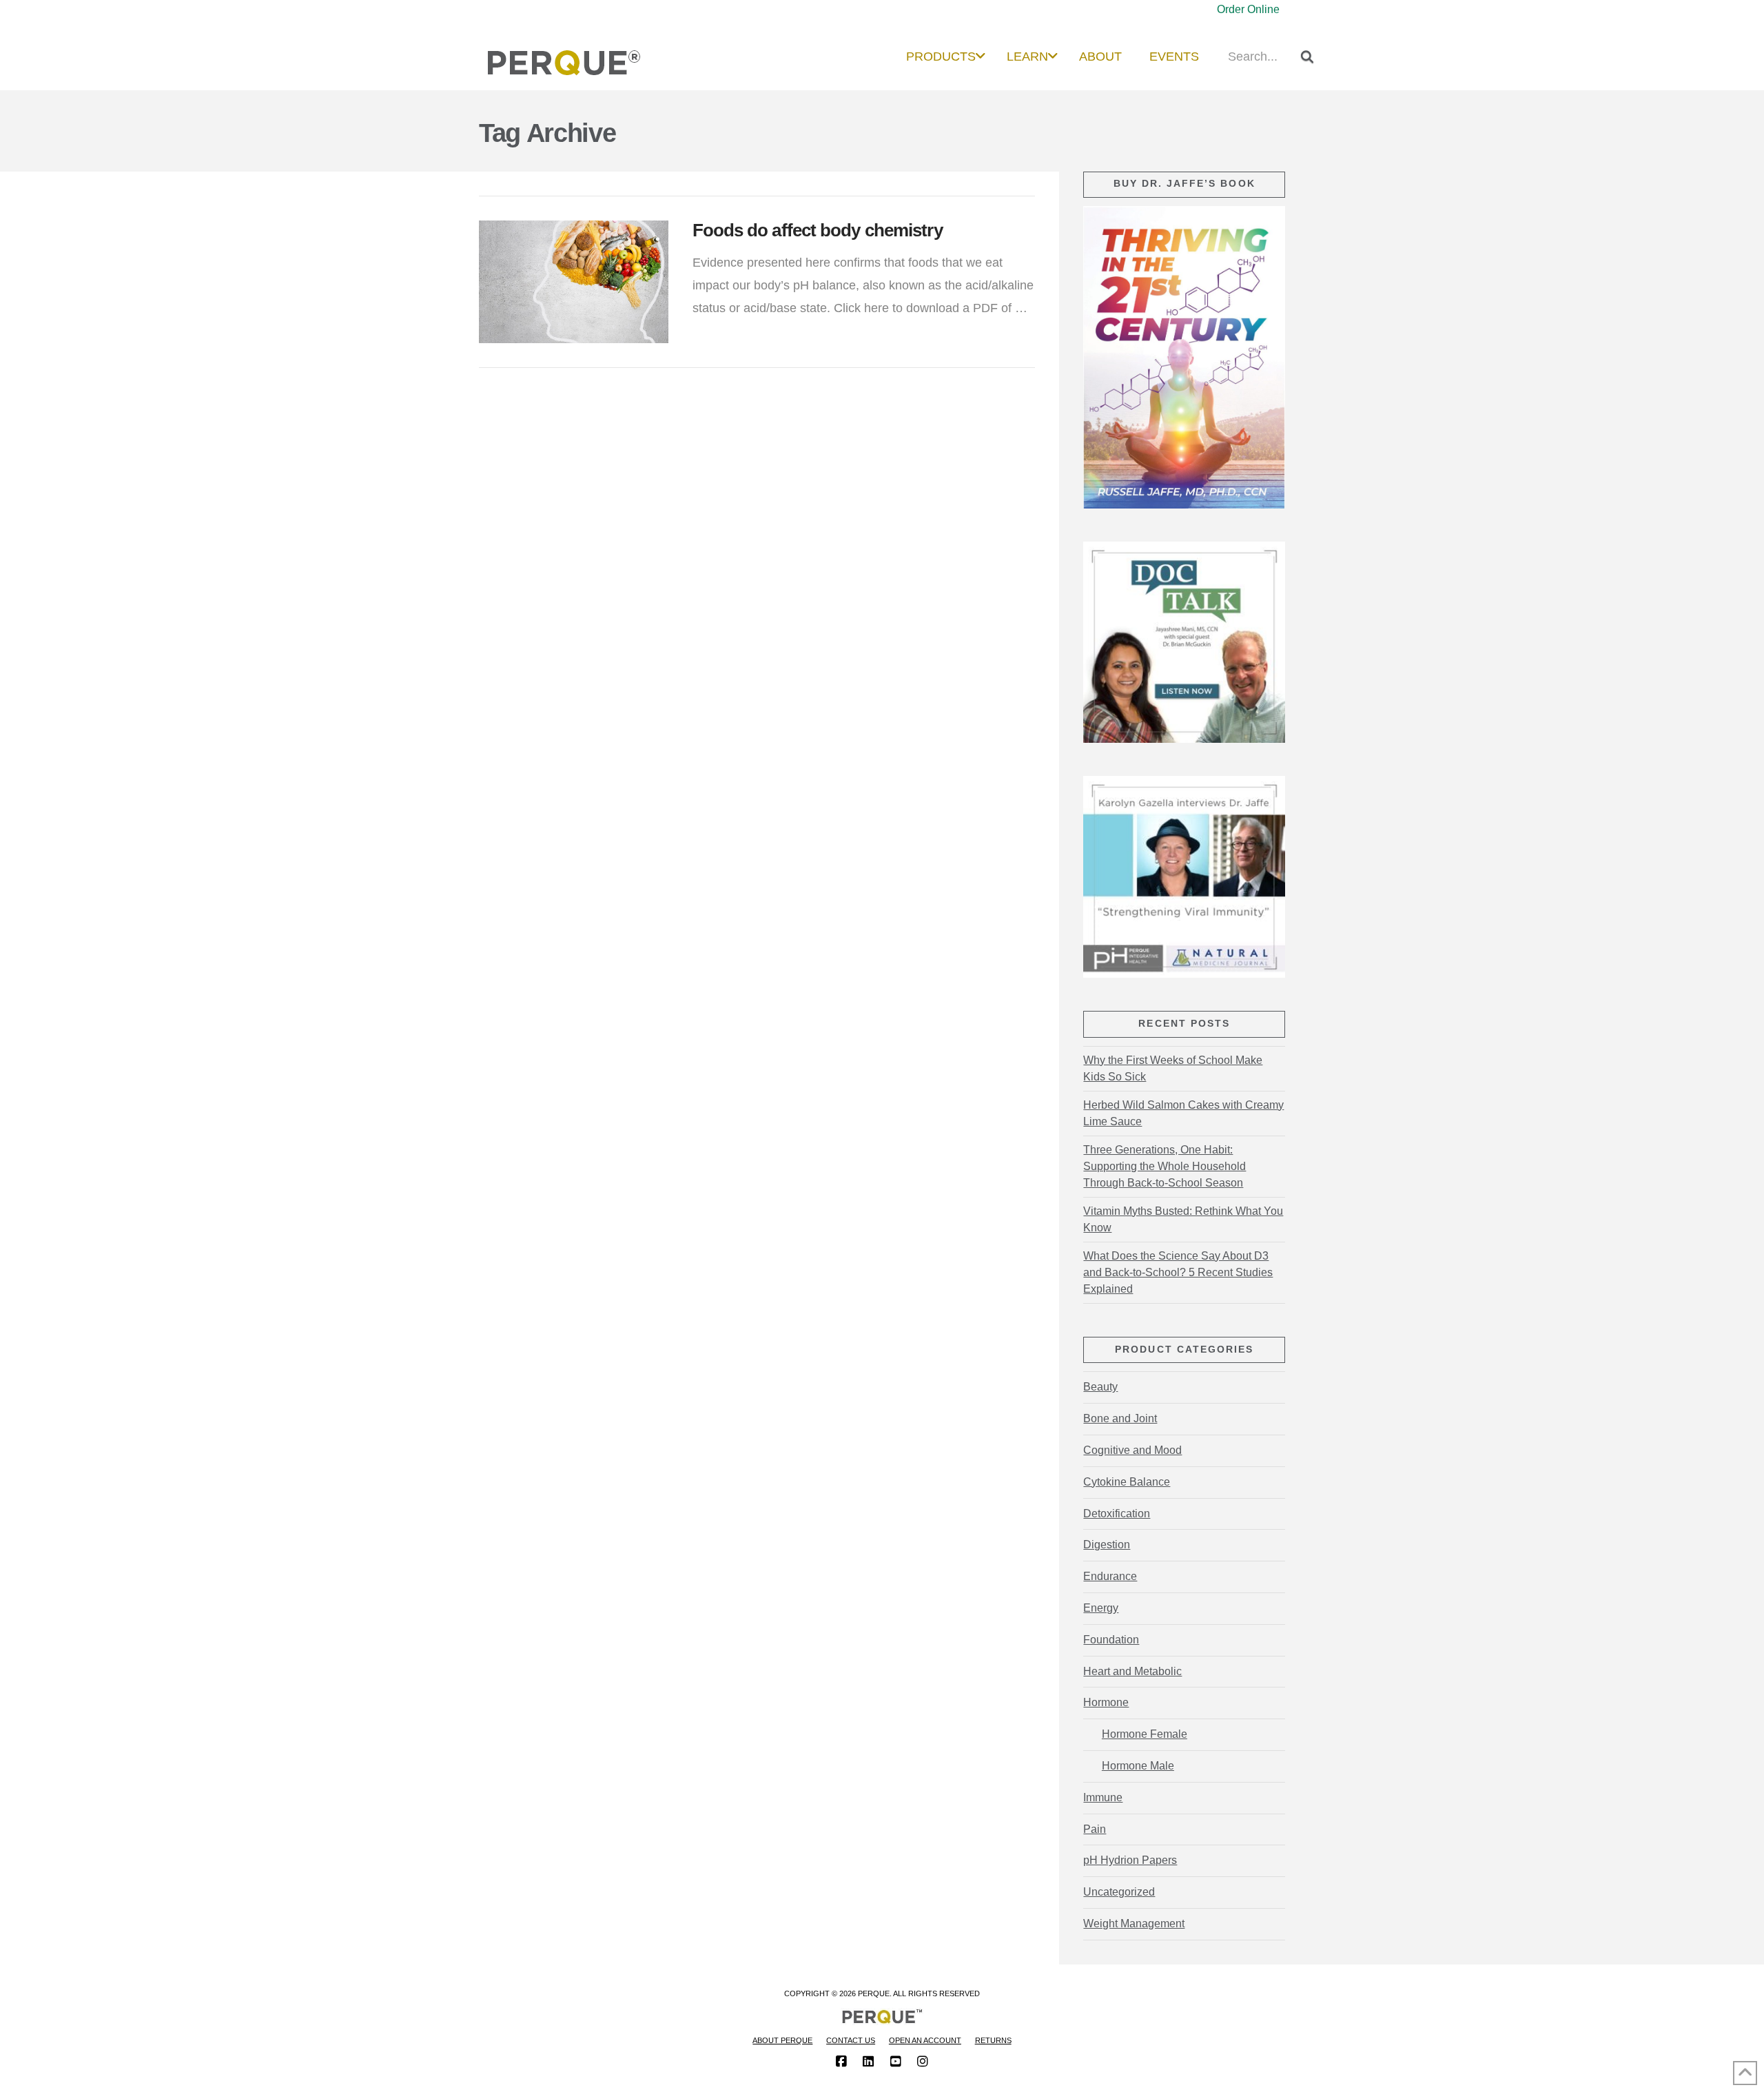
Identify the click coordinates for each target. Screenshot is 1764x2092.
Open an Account (925, 2040)
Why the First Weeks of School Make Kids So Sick (1173, 1068)
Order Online (1248, 9)
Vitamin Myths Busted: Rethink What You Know (1183, 1219)
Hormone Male (1138, 1766)
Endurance (1110, 1576)
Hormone (1106, 1702)
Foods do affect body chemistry (818, 230)
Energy (1101, 1608)
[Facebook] (841, 2062)
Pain (1095, 1829)
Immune (1103, 1797)
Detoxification (1117, 1514)
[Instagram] (923, 2062)
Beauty (1100, 1387)
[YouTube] (896, 2062)
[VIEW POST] (574, 282)
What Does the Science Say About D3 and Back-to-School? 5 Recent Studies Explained (1178, 1272)
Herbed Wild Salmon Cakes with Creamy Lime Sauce (1183, 1113)
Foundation (1111, 1640)
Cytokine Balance (1127, 1482)
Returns (993, 2040)
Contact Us (851, 2040)
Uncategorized (1119, 1892)
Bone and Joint (1120, 1418)
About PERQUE (782, 2040)
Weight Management (1134, 1924)
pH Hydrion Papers (1130, 1860)
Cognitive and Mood (1132, 1450)
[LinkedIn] (868, 2062)
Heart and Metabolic (1132, 1671)
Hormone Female (1144, 1734)
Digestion (1107, 1545)
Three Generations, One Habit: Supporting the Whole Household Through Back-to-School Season (1165, 1166)
